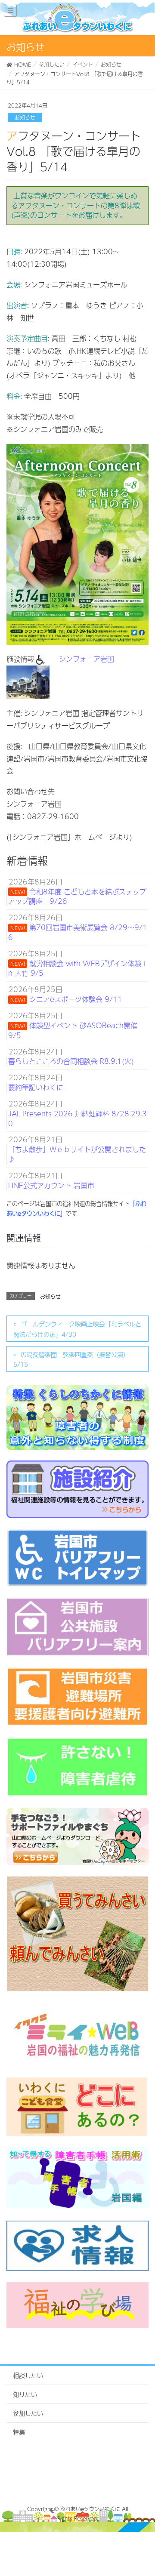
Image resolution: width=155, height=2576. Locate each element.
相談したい (28, 2375)
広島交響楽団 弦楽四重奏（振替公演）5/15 (71, 1359)
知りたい (25, 2394)
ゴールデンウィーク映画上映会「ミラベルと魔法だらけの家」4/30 (77, 1329)
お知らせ (25, 117)
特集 (19, 2432)
